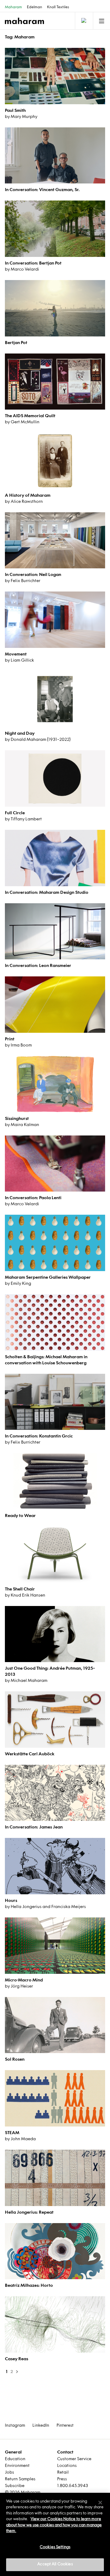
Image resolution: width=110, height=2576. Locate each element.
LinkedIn (41, 2426)
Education (15, 2459)
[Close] (100, 2503)
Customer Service (74, 2459)
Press (62, 2479)
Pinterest (65, 2426)
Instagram (15, 2426)
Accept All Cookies (55, 2564)
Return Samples (20, 2479)
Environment (17, 2466)
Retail (63, 2473)
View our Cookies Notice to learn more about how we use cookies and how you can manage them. (54, 2525)
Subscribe (15, 2486)
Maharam (13, 7)
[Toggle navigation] (83, 21)
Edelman (35, 7)
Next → (16, 2372)
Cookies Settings (55, 2547)
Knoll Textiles (58, 7)
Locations (67, 2466)
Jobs (9, 2473)
